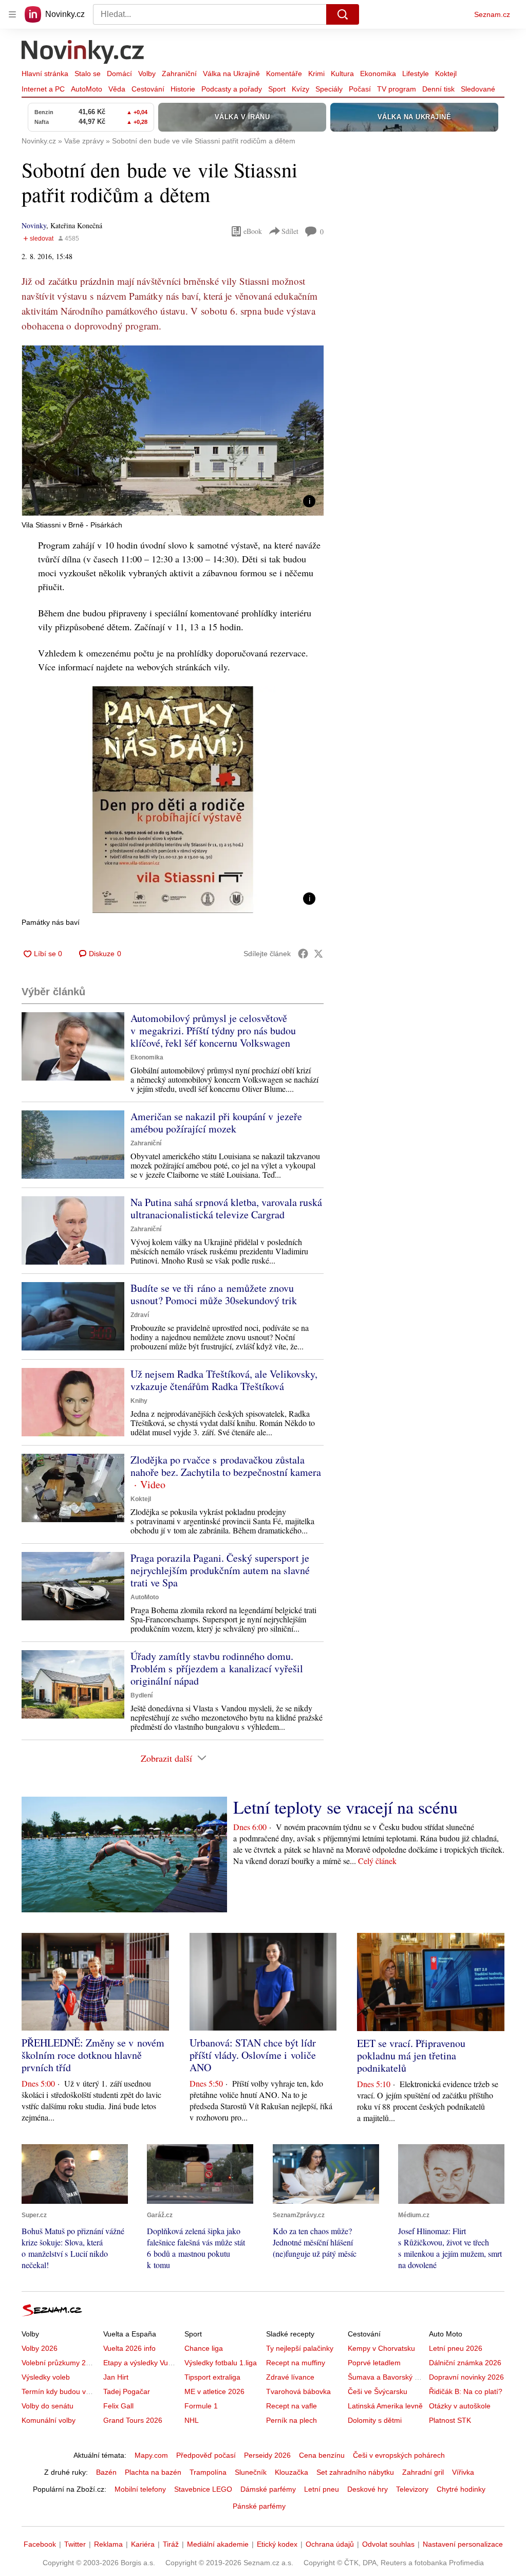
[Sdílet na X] (318, 954)
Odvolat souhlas (388, 2544)
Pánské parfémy (259, 2506)
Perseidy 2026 (267, 2455)
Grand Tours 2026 (133, 2420)
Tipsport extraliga (212, 2377)
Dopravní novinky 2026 (466, 2377)
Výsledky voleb (46, 2377)
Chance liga (204, 2348)
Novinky (34, 225)
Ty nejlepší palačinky (300, 2348)
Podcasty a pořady (232, 89)
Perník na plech (292, 2420)
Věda (117, 89)
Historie (183, 89)
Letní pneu (322, 2489)
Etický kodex (277, 2544)
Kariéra (143, 2544)
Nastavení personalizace (463, 2544)
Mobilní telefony (140, 2489)
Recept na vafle (292, 2406)
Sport (277, 89)
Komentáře (284, 74)
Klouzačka (292, 2472)
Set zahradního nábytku (355, 2472)
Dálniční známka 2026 (465, 2363)
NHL (192, 2420)
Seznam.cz (492, 14)
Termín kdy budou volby (60, 2391)
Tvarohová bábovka (298, 2391)
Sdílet (290, 231)
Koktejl (446, 74)
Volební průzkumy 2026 (60, 2363)
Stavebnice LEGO (203, 2489)
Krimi (316, 74)
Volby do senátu (48, 2406)
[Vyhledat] (343, 14)
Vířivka (463, 2472)
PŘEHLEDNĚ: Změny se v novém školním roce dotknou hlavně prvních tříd (93, 2055)
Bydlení (142, 1695)
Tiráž (171, 2544)
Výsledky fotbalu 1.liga (221, 2363)
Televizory (412, 2489)
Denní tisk (438, 89)
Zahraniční (179, 74)
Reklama (108, 2544)
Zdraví (140, 1315)
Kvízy (300, 89)
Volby (147, 74)
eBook (253, 231)
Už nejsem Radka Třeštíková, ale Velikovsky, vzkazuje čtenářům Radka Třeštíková (224, 1380)
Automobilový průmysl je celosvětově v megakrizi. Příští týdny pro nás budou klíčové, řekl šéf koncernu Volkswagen (213, 1030)
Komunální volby (49, 2420)
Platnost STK (450, 2420)
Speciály (329, 89)
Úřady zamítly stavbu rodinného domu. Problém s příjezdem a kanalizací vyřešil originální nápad (217, 1668)
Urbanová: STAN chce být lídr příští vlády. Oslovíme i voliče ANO (253, 2055)
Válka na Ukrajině (231, 74)
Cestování (148, 89)
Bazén (106, 2472)
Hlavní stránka (45, 74)
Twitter (75, 2544)
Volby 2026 (40, 2348)
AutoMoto (87, 89)
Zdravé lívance (290, 2377)
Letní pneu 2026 (456, 2348)
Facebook (40, 2544)
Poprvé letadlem (374, 2363)
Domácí (119, 74)
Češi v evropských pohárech (399, 2455)
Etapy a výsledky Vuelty (141, 2363)
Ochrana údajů (330, 2544)
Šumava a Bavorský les (386, 2377)
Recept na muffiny (296, 2363)
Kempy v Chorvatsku (381, 2348)
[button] (173, 431)
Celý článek (377, 1861)
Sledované (478, 89)
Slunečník (251, 2472)
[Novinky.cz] (83, 53)
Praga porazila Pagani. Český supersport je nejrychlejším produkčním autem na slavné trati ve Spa (220, 1570)
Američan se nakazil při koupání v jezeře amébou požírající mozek (216, 1122)
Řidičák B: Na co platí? (466, 2391)
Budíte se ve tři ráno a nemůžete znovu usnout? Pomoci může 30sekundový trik (214, 1294)
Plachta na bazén (153, 2472)
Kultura (342, 74)
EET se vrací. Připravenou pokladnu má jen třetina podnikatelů (411, 2056)
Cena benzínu (322, 2455)
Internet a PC (43, 89)
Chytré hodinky (461, 2489)
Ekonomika (378, 74)
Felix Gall (118, 2406)
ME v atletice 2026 (214, 2391)
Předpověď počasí (206, 2455)
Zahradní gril (423, 2472)
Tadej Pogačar (127, 2391)
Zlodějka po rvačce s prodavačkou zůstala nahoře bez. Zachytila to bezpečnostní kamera (226, 1466)
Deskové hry (368, 2489)
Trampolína (208, 2472)
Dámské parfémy (268, 2489)
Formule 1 (201, 2406)
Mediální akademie (218, 2544)
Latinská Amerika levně (385, 2406)
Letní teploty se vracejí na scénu (345, 1807)
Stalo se (88, 74)
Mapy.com (151, 2455)
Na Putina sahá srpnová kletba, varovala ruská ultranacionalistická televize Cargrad (226, 1208)
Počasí (360, 89)
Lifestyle (416, 74)
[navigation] (12, 14)
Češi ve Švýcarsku (378, 2391)
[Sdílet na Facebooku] (303, 954)
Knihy (139, 1401)
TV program (397, 89)
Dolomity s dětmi (375, 2420)
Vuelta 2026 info (129, 2348)
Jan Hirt (116, 2377)
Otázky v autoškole (460, 2406)
